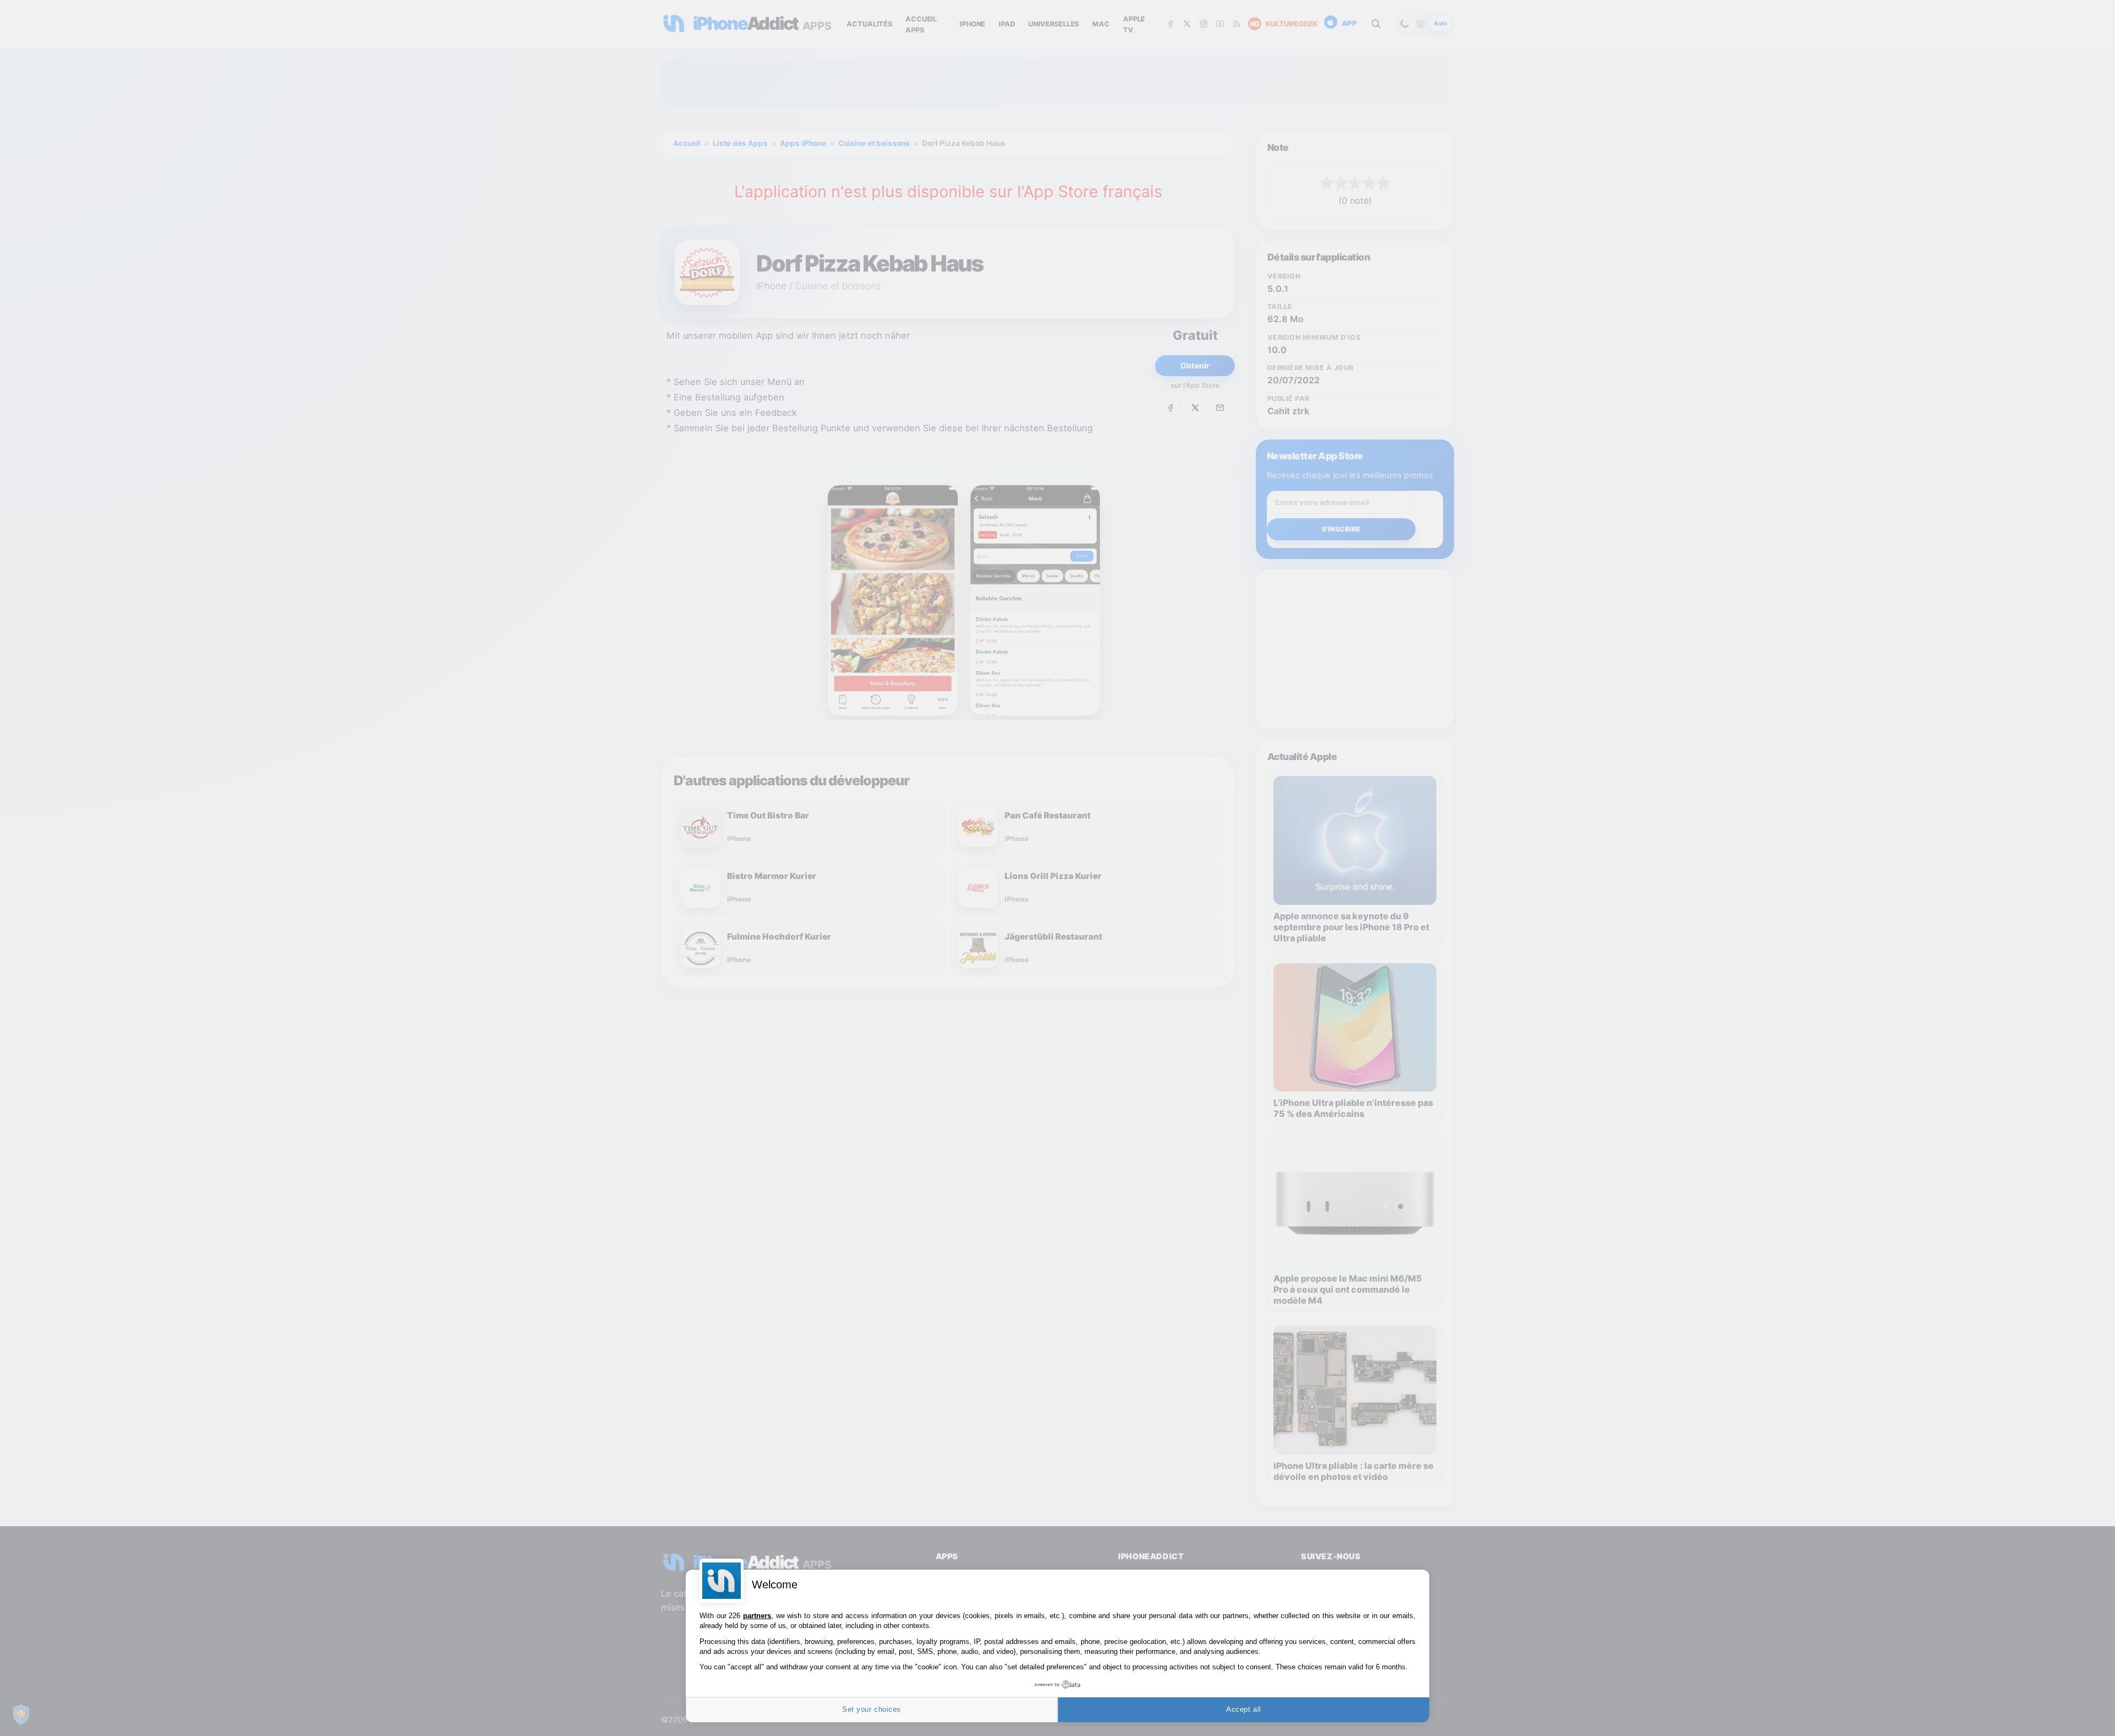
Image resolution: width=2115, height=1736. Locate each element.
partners (757, 1616)
